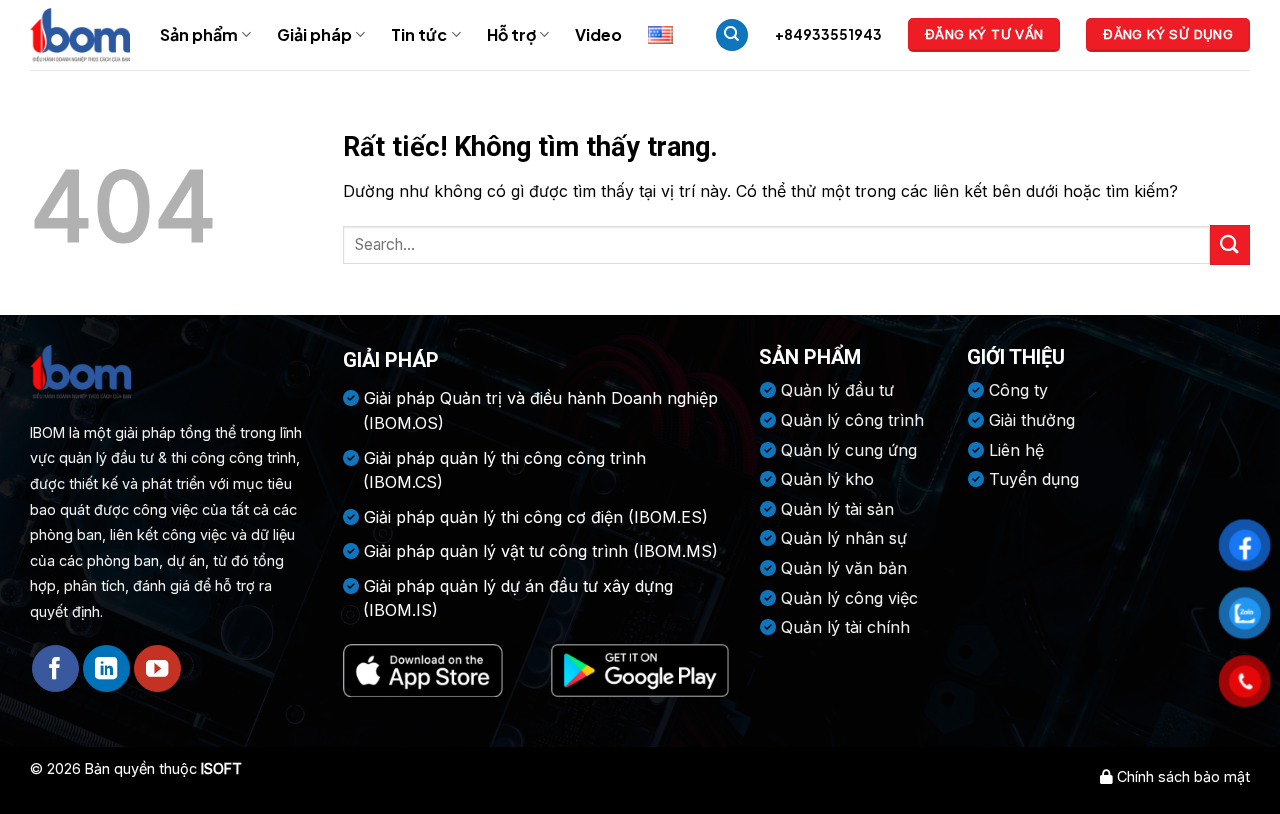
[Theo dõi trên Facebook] (55, 668)
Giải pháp (314, 34)
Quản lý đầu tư (837, 390)
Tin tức (419, 34)
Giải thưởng (1032, 420)
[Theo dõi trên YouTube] (157, 668)
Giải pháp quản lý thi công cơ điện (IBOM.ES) (536, 517)
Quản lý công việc (849, 598)
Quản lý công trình (852, 420)
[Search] (732, 35)
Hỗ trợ (511, 34)
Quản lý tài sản (837, 509)
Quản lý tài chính (845, 627)
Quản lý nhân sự (844, 538)
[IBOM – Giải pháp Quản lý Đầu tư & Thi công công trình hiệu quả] (80, 34)
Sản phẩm (199, 34)
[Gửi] (1230, 244)
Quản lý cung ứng (849, 450)
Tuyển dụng (1034, 479)
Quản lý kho (827, 479)
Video (598, 34)
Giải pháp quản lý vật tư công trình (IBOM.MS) (541, 551)
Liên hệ (1016, 450)
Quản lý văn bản (844, 568)
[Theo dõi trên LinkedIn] (106, 668)
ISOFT (221, 768)
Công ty (1018, 390)
